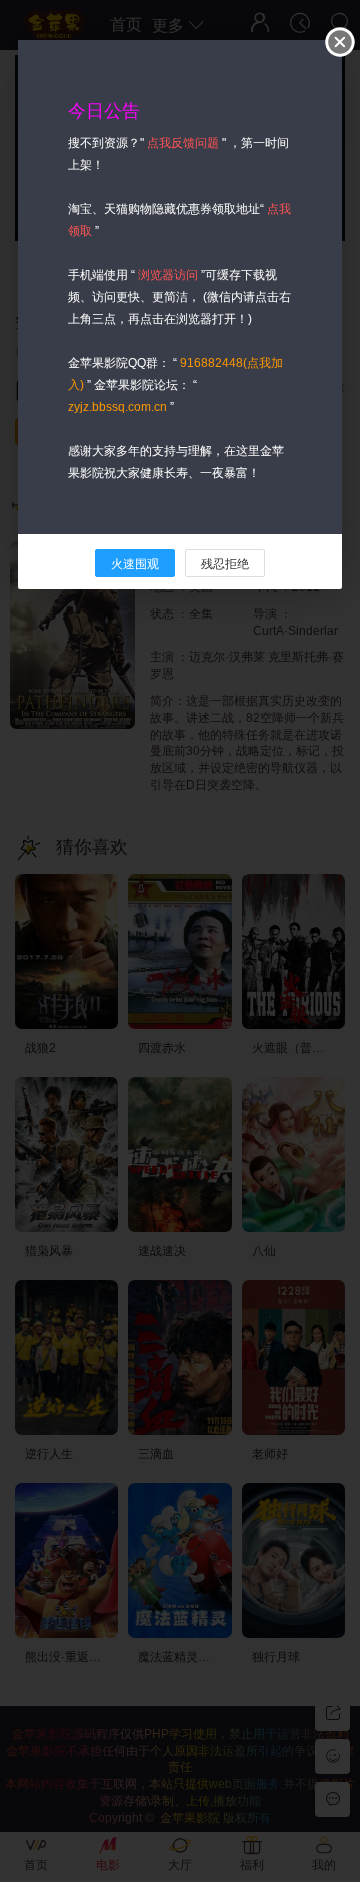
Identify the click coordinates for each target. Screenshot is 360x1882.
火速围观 (135, 564)
